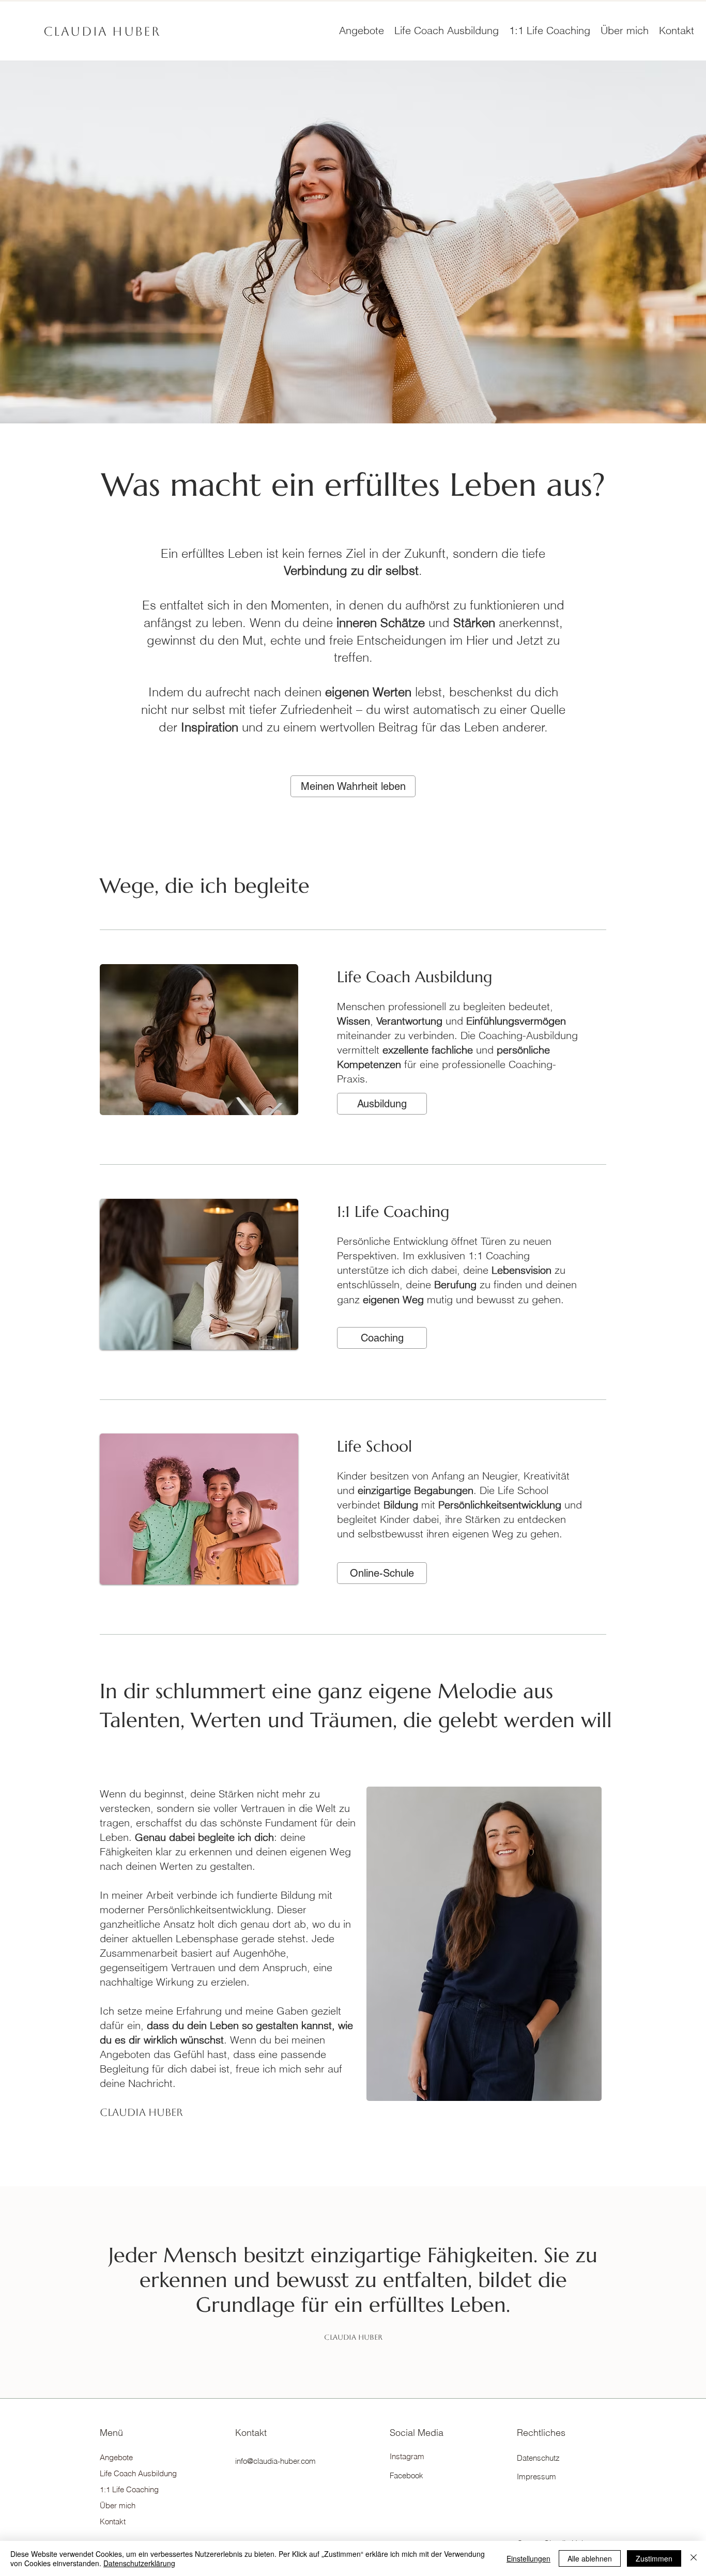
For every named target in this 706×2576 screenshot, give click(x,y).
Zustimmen (654, 2558)
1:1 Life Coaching (129, 2489)
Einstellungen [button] (528, 2558)
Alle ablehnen (590, 2558)
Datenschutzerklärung (139, 2563)
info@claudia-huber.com (275, 2461)
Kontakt (113, 2521)
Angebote (116, 2457)
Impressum (536, 2476)
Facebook (406, 2475)
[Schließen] (694, 2558)
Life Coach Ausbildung (136, 2473)
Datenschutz (538, 2458)
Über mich (118, 2505)
